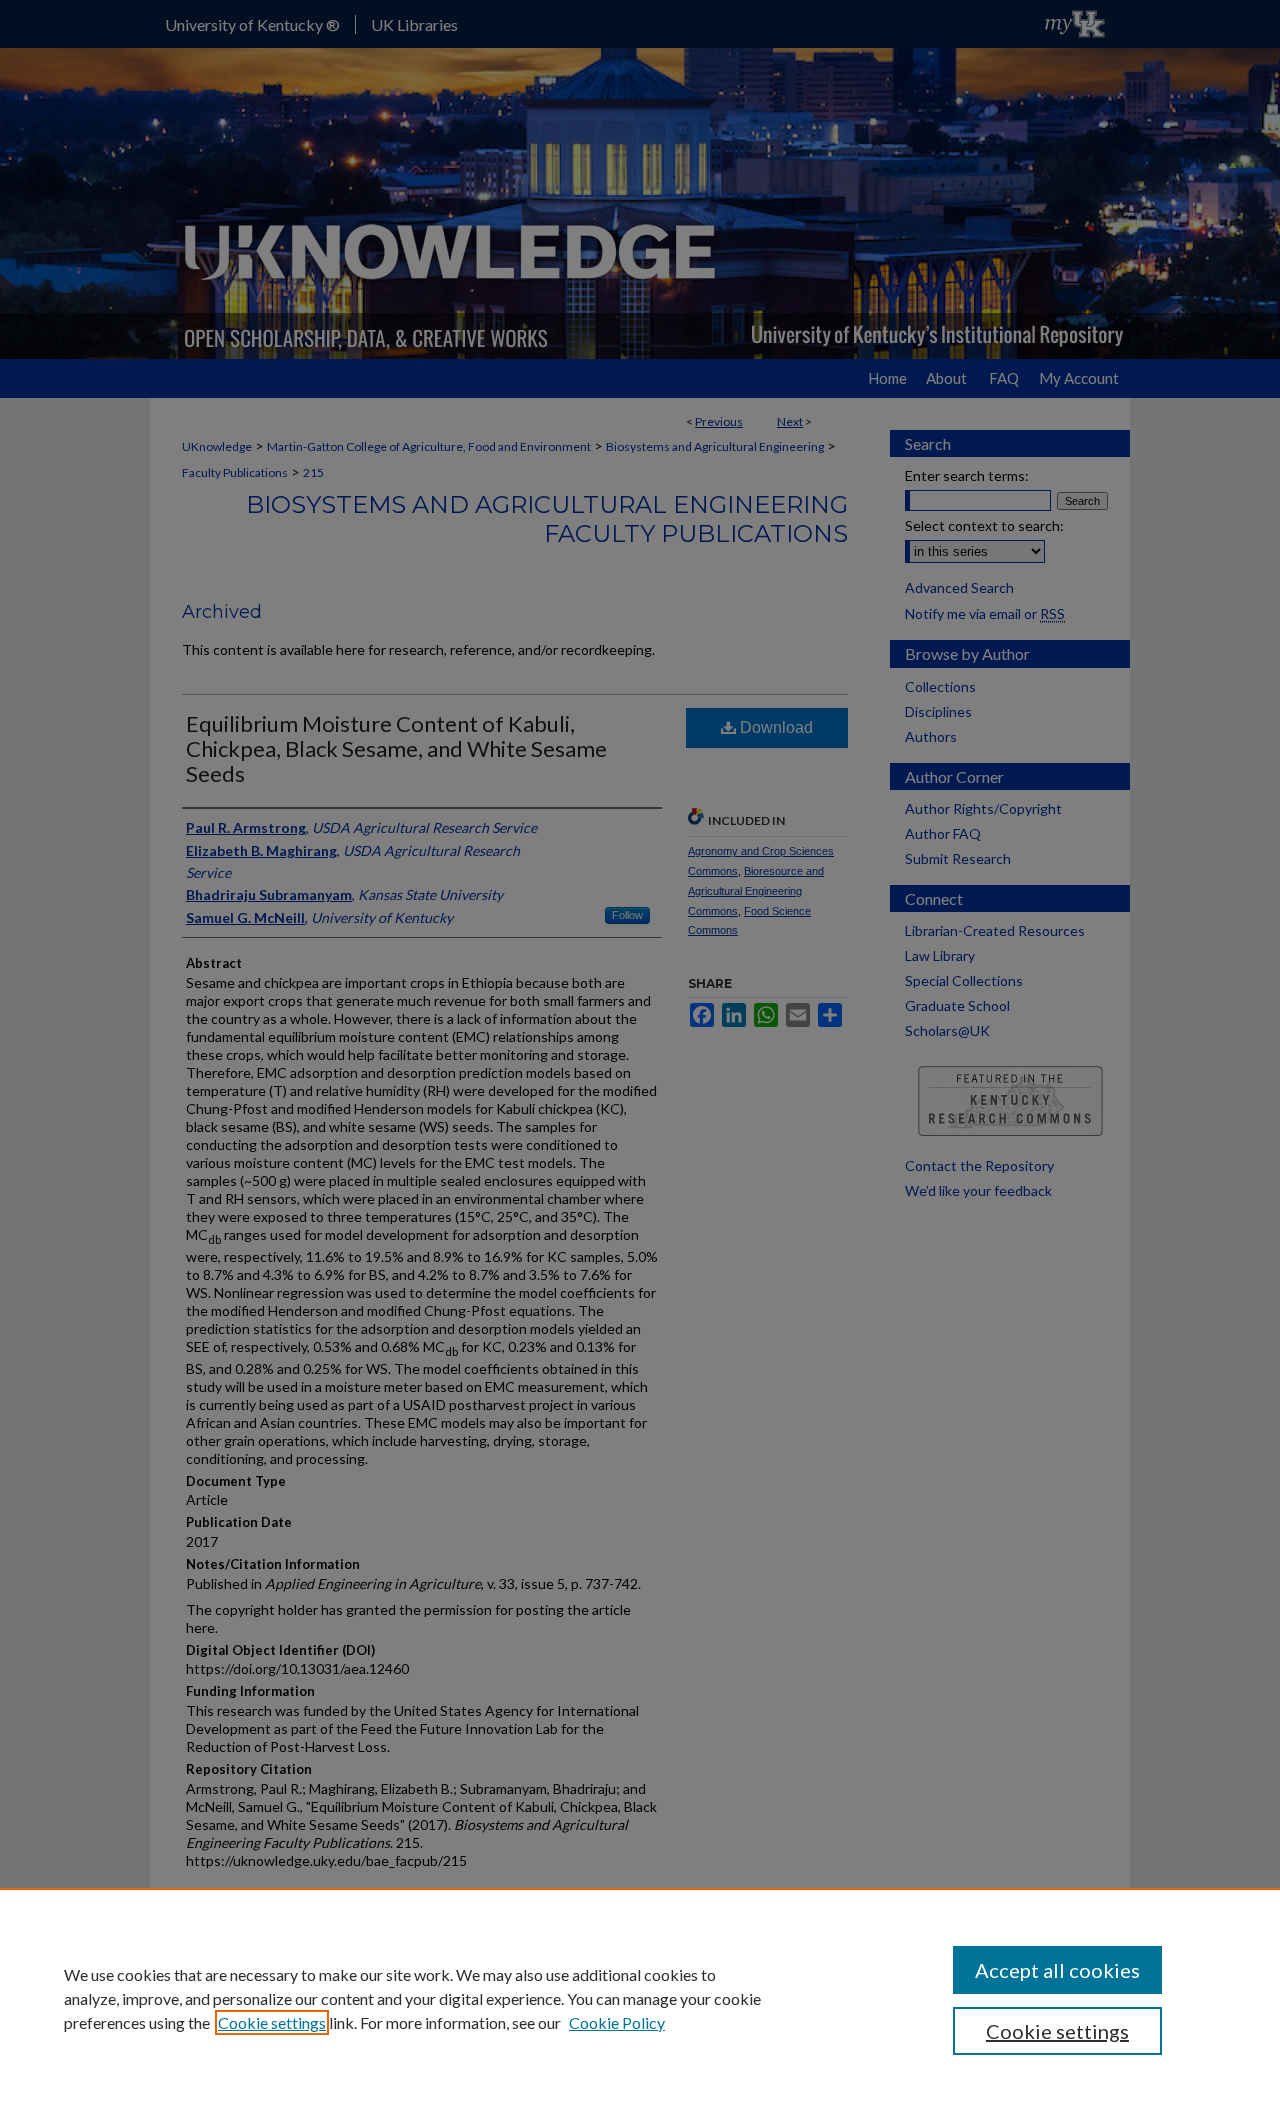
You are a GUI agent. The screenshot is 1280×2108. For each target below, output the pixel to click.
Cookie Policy (617, 2022)
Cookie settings (272, 2022)
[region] (640, 1998)
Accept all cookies (1057, 1970)
